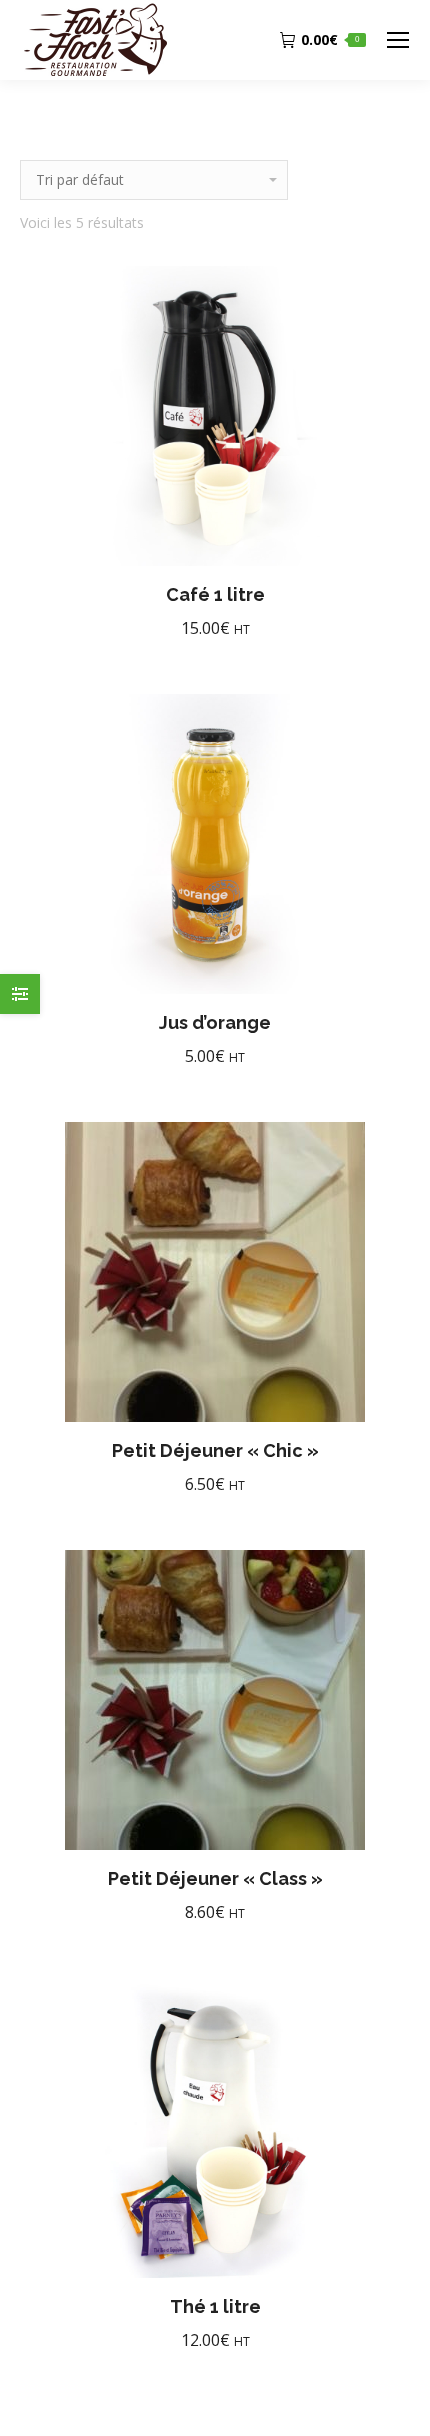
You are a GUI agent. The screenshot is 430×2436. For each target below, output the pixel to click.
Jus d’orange (215, 1022)
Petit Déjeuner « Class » (215, 1878)
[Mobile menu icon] (398, 40)
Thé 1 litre (215, 2306)
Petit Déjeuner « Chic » (215, 1450)
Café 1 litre (215, 594)
